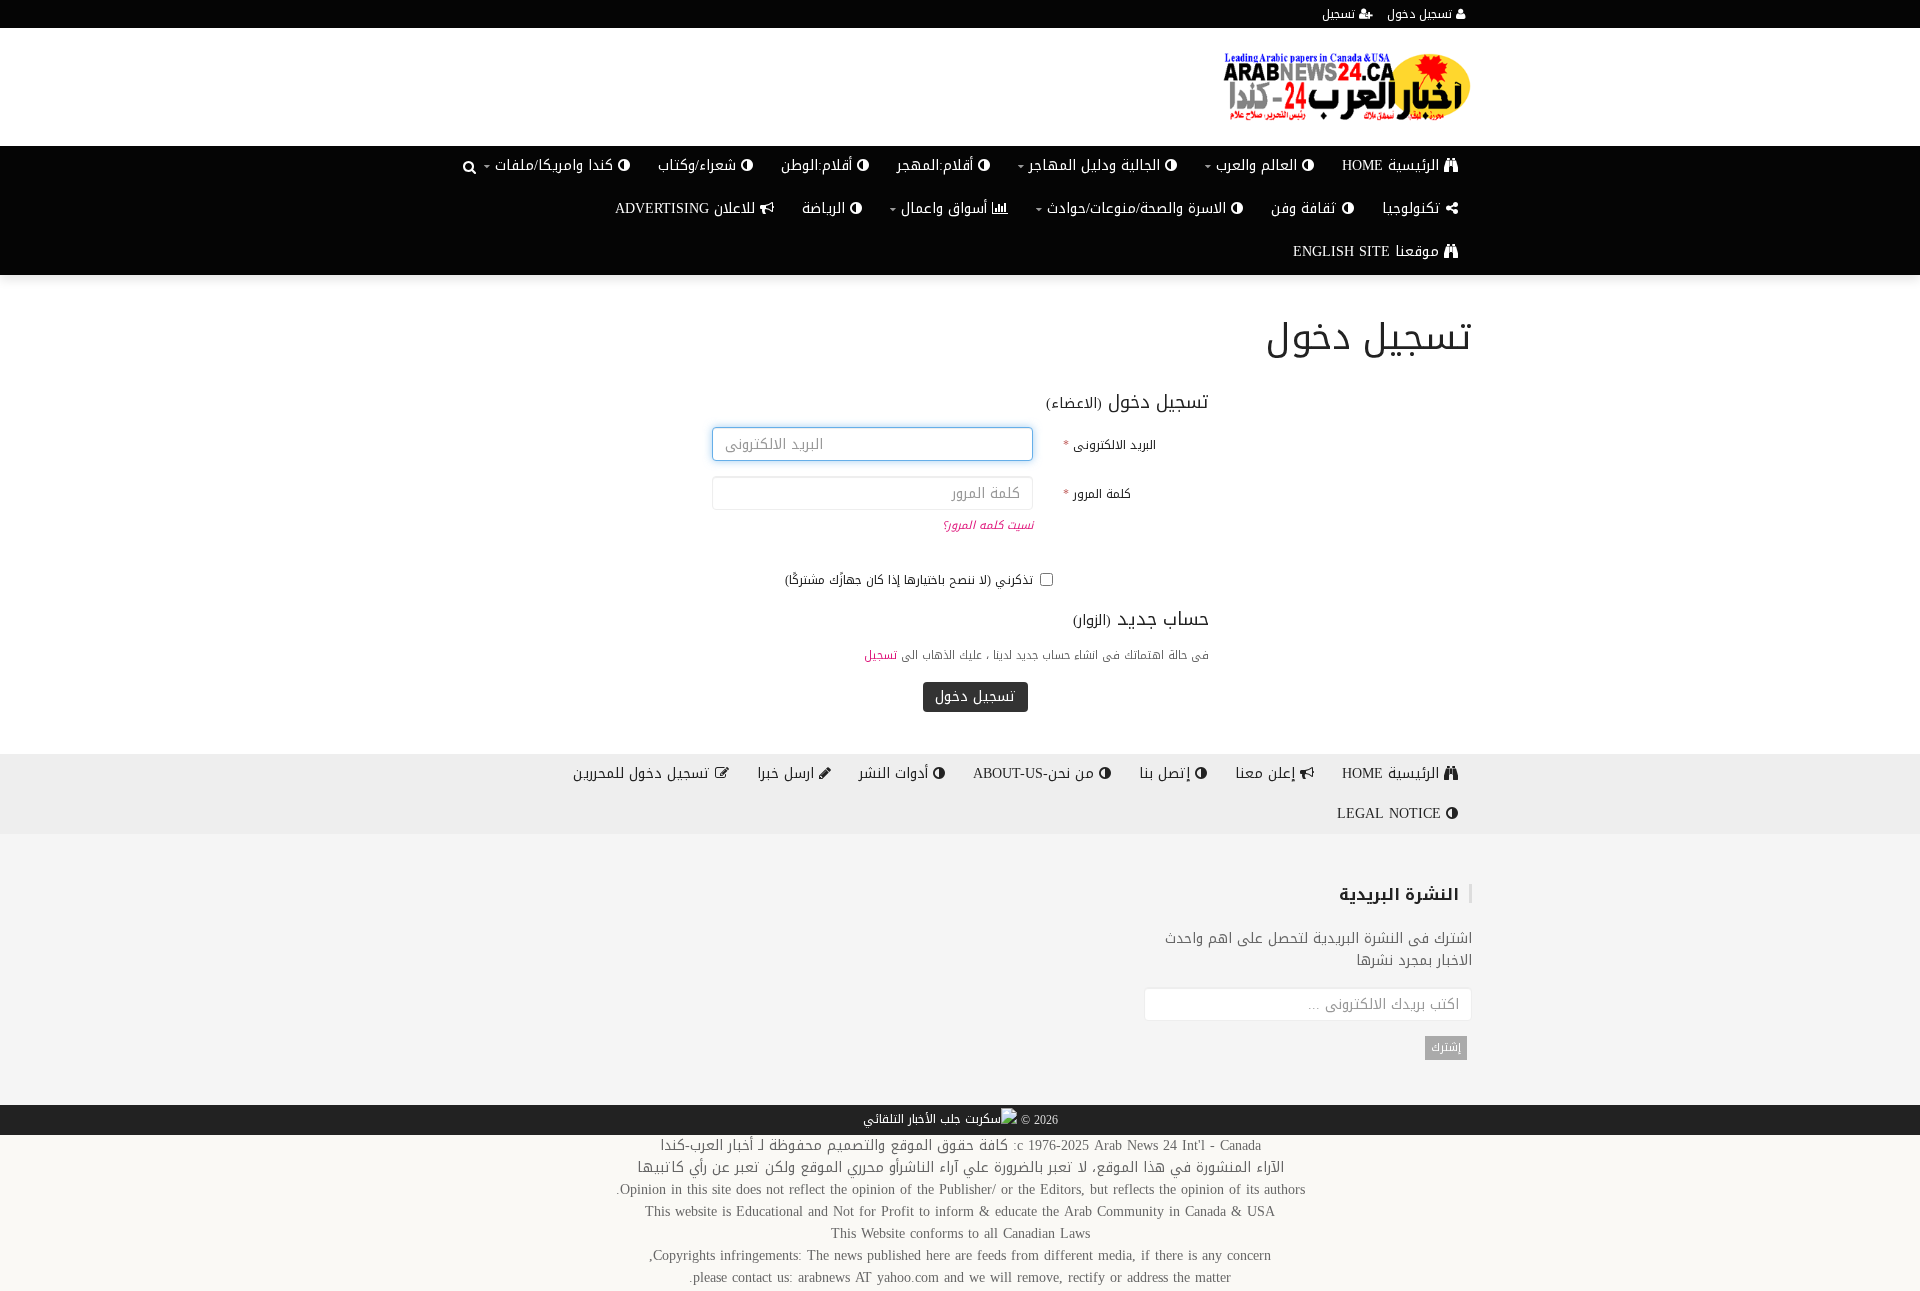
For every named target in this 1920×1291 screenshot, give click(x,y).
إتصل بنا (1167, 773)
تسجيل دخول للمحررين (644, 773)
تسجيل (1340, 14)
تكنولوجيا (1414, 208)
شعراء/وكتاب (699, 165)
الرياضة (826, 208)
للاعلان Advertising (687, 208)
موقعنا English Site (1368, 251)
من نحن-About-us (1036, 773)
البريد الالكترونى (1109, 445)
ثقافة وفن (1306, 208)
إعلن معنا (1267, 773)
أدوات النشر (896, 773)
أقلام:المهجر (937, 165)
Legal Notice (1391, 813)
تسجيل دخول (1421, 14)
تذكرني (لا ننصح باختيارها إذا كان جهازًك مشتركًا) (909, 580)
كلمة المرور (1097, 494)
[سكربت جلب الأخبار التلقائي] (940, 1121)
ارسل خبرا (788, 773)
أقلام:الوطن (819, 165)
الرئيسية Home (1393, 165)
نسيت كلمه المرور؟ (987, 525)
